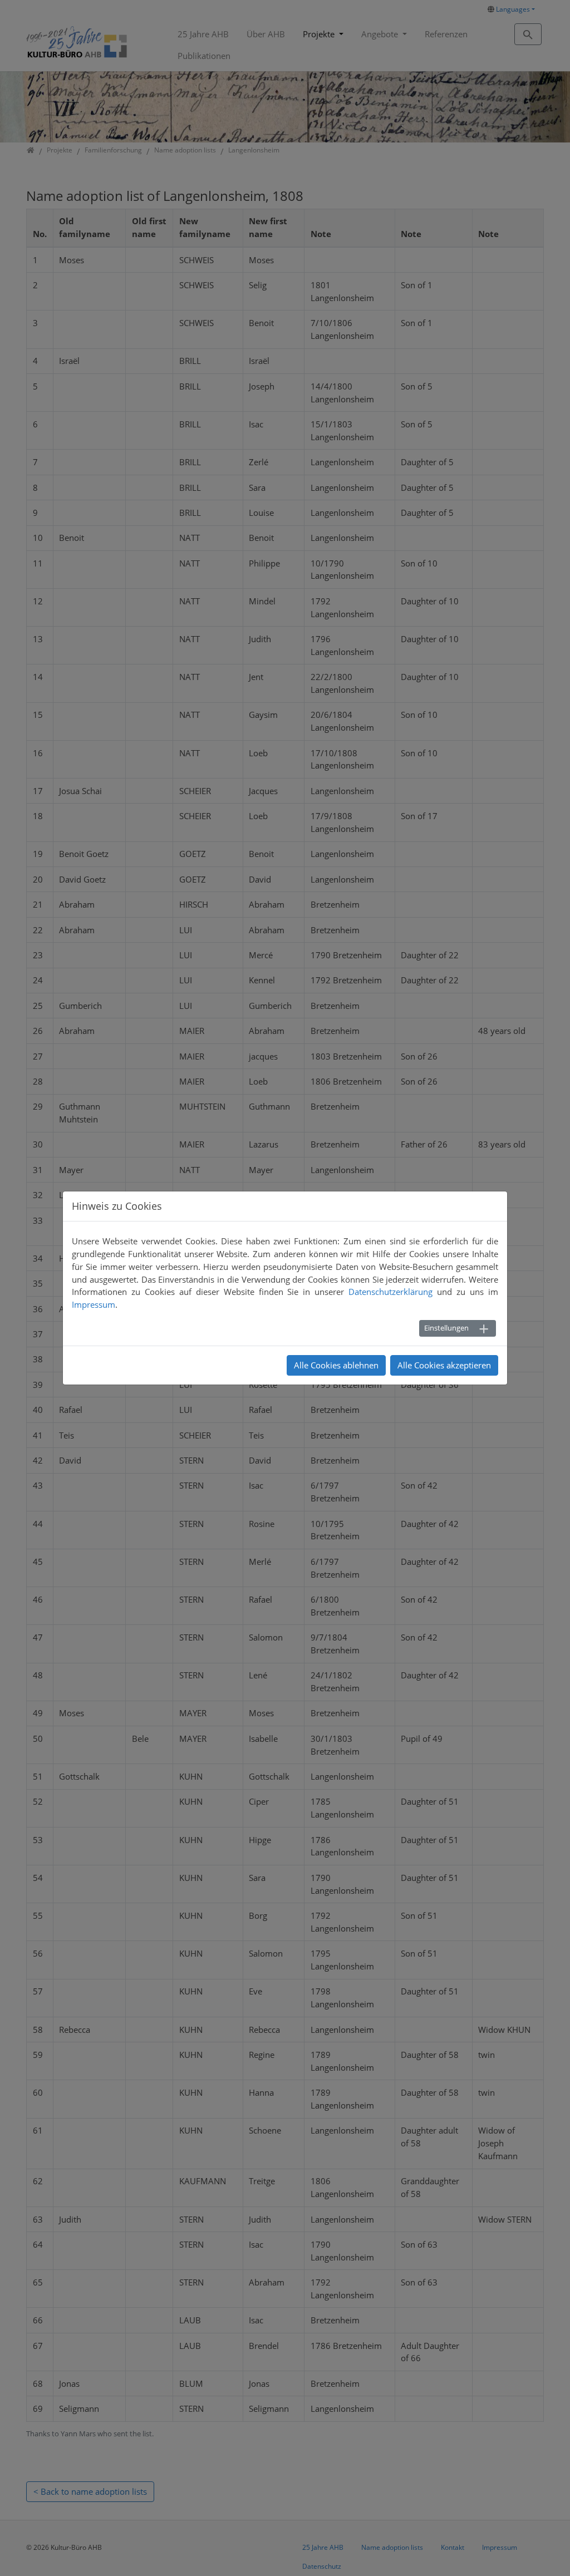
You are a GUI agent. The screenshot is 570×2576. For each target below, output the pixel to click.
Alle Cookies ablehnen (336, 1365)
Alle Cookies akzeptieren (444, 1365)
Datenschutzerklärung (390, 1292)
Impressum (94, 1304)
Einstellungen (446, 1328)
